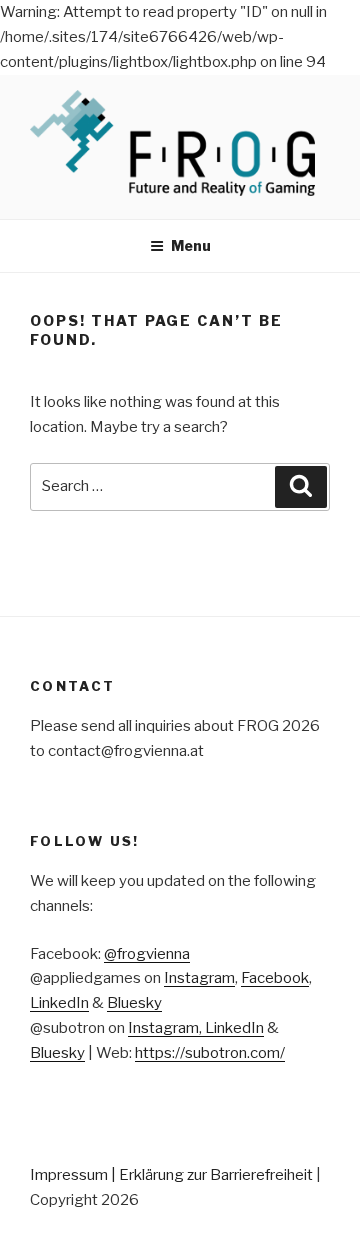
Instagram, (166, 1028)
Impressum (69, 1175)
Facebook (275, 978)
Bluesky (134, 1003)
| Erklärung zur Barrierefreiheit (213, 1175)
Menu (191, 245)
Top (342, 1240)
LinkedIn (59, 1003)
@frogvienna (147, 954)
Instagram (199, 978)
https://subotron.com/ (210, 1053)
